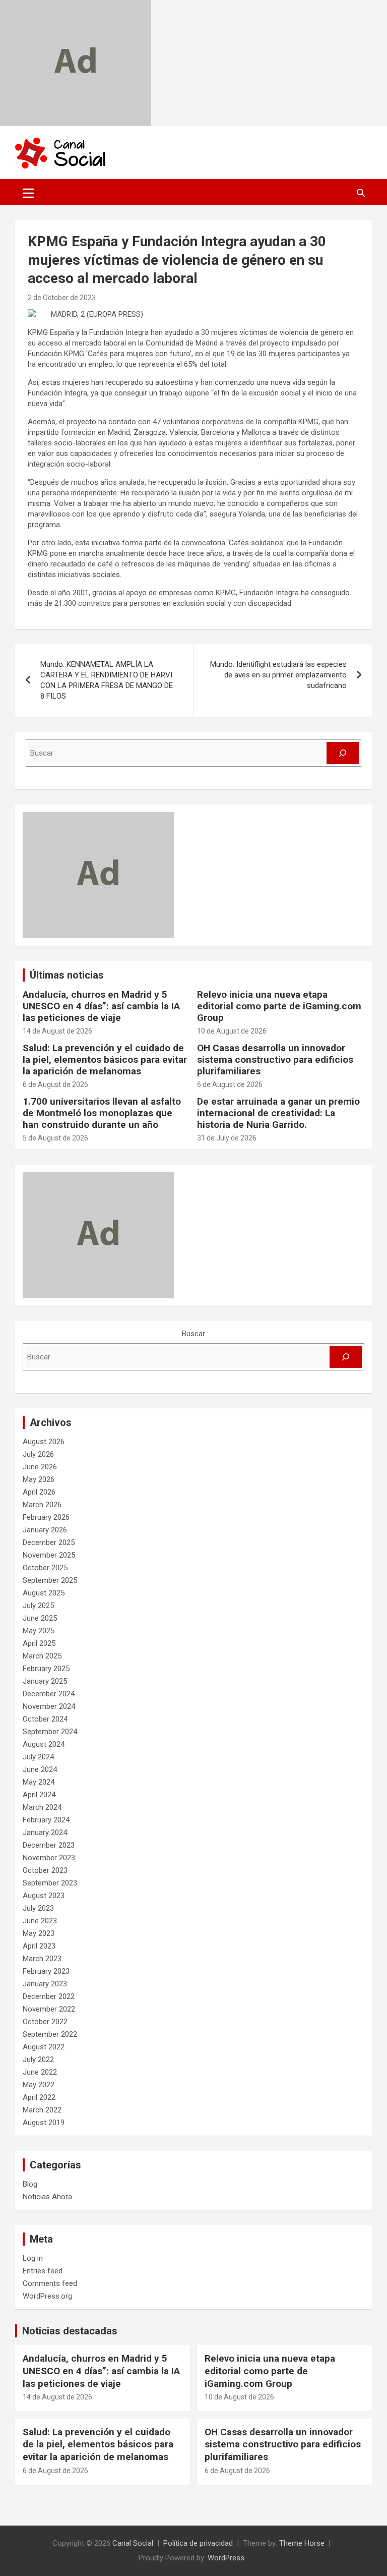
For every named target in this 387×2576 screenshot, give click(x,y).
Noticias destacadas (70, 2331)
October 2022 (45, 2022)
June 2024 (40, 1769)
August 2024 (44, 1744)
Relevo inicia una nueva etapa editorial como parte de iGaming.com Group (279, 1006)
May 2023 (39, 1933)
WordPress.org (47, 2296)
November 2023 (49, 1858)
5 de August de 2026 (55, 1138)
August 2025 (44, 1593)
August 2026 (44, 1442)
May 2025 (39, 1631)
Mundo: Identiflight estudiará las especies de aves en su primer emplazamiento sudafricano (278, 675)
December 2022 (49, 1996)
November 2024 (49, 1706)
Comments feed (50, 2283)
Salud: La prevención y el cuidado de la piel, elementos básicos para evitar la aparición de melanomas (105, 1060)
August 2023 (44, 1896)
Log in (33, 2258)
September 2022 (50, 2034)
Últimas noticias (67, 975)
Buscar (193, 1334)
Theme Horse (302, 2543)
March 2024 (42, 1807)
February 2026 (46, 1517)
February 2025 (46, 1669)
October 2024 (45, 1719)
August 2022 (44, 2047)
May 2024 (39, 1782)
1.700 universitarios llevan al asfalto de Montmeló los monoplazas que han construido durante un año (102, 1113)
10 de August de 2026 (232, 1031)
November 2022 (49, 2009)
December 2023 (49, 1845)
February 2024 (46, 1820)
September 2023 (50, 1883)
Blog (30, 2184)
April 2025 (39, 1643)
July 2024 (38, 1757)
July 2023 (38, 1908)
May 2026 (39, 1479)
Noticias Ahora (47, 2197)
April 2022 (39, 2097)
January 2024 (45, 1833)
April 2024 (39, 1795)
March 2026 (42, 1505)
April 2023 (39, 1946)
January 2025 (45, 1681)
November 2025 (49, 1555)
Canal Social (133, 2543)
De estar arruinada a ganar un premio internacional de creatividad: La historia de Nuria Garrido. (278, 1113)
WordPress (226, 2558)
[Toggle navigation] (28, 193)
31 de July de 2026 (227, 1138)
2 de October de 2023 (62, 298)
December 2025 (49, 1542)
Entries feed (43, 2271)
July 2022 (38, 2059)
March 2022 (42, 2110)
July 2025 (38, 1606)
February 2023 (46, 1971)
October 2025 (45, 1568)
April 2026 (39, 1492)
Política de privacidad (198, 2543)
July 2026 (38, 1454)
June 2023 (40, 1921)
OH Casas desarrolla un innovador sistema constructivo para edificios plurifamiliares (275, 1060)
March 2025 (42, 1656)
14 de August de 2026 (57, 1031)
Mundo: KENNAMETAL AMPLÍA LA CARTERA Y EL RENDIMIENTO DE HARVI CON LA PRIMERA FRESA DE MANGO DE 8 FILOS (107, 680)
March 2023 (42, 1959)
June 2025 (40, 1618)
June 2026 (40, 1467)
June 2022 (40, 2072)
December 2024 (49, 1694)
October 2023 (45, 1870)
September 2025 (50, 1580)
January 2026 (45, 1530)
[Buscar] (343, 753)
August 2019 (44, 2123)
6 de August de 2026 (55, 1084)
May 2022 (39, 2085)
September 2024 (50, 1732)
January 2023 (45, 1984)
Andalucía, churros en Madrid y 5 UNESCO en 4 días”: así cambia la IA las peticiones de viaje (101, 1006)
